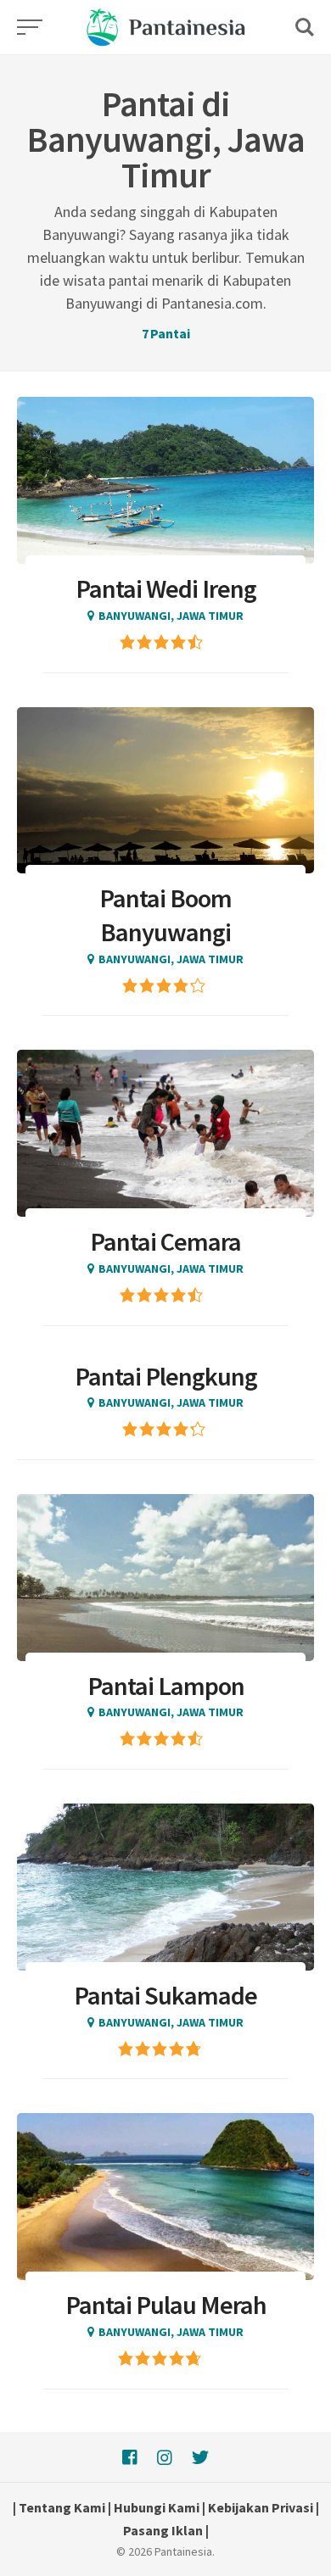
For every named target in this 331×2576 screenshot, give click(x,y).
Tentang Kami (62, 2507)
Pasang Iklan (163, 2530)
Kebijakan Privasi (261, 2507)
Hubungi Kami (157, 2507)
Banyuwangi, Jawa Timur (171, 616)
